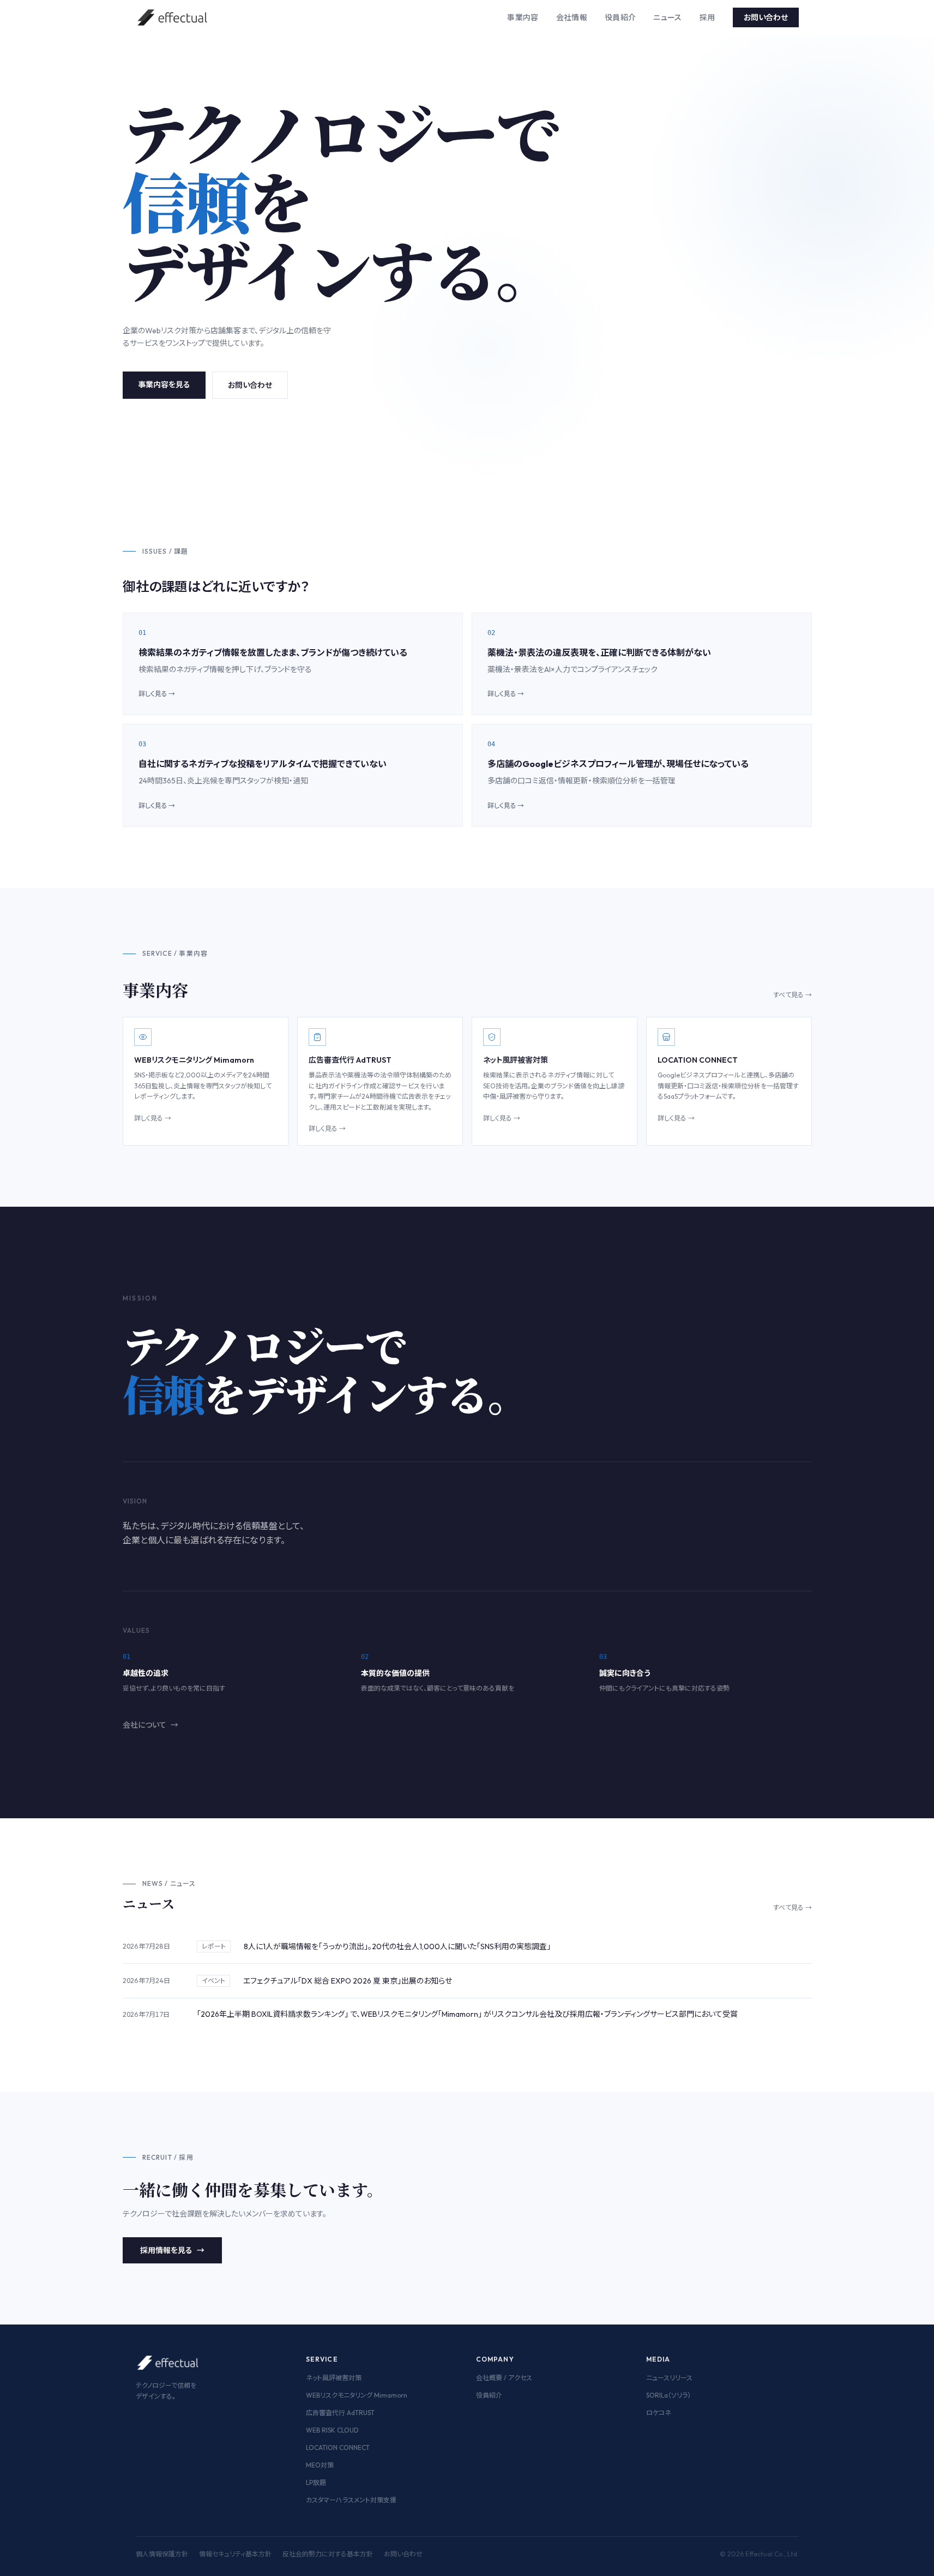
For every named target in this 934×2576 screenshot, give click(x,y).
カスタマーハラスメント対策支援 (351, 2500)
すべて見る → (793, 995)
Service (322, 2359)
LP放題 (316, 2482)
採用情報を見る (172, 2250)
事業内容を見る (164, 385)
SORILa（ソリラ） (668, 2395)
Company (495, 2359)
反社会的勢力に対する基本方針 (328, 2554)
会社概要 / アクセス (504, 2378)
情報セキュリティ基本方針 (235, 2554)
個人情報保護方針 (162, 2554)
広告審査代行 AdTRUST (340, 2413)
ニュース (667, 17)
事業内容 (523, 17)
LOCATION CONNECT (338, 2448)
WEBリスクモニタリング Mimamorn (357, 2395)
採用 (707, 17)
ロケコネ (659, 2413)
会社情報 (572, 17)
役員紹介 (620, 17)
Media (658, 2359)
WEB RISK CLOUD (332, 2430)
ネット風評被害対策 (334, 2378)
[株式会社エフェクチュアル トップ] (173, 17)
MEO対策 (320, 2465)
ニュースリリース (669, 2378)
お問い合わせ (766, 17)
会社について (150, 1725)
